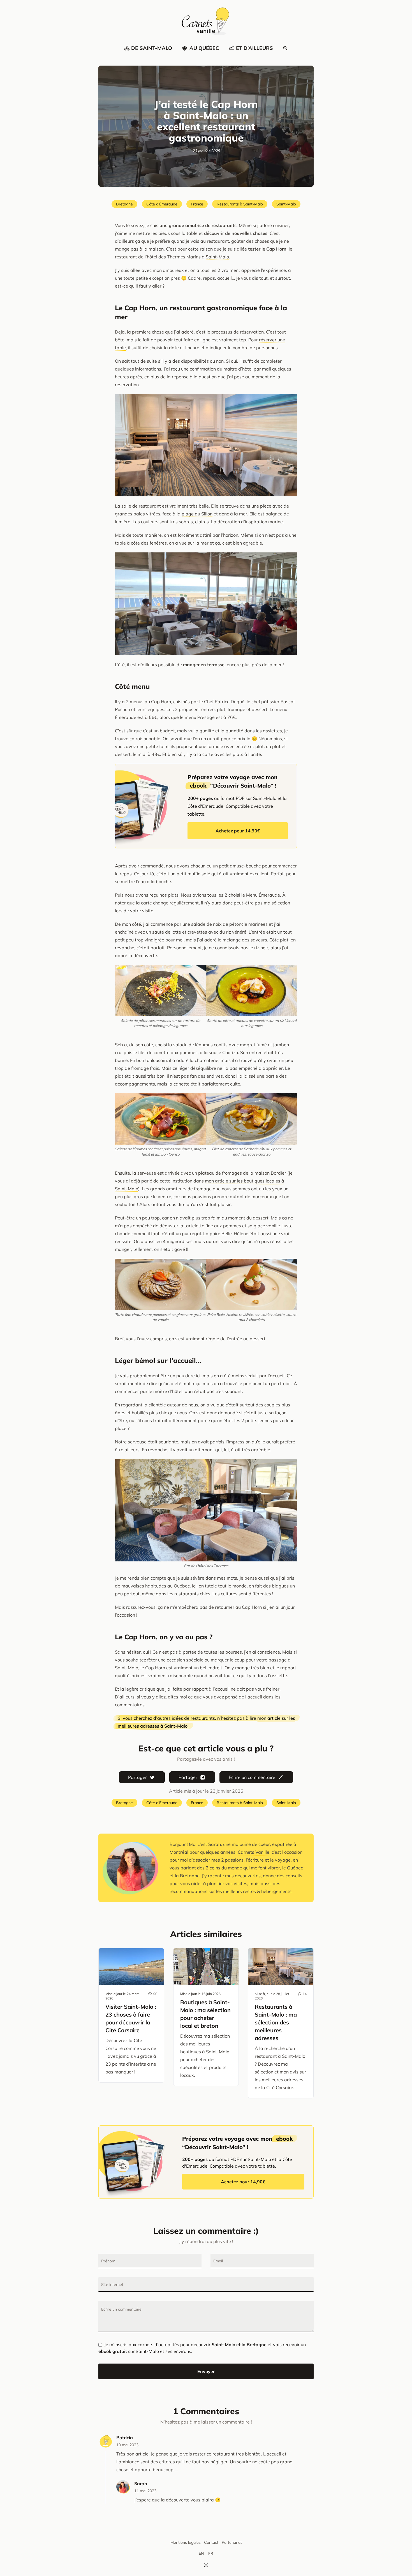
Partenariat (232, 2542)
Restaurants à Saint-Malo (240, 204)
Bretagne (124, 204)
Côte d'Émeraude (162, 204)
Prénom (108, 2261)
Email (218, 2261)
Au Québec (204, 48)
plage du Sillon (197, 514)
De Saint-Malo (152, 48)
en (201, 2553)
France (197, 204)
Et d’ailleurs (254, 48)
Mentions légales (186, 2542)
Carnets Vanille (254, 1852)
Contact (211, 2542)
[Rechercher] (285, 48)
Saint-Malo (286, 204)
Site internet (112, 2285)
